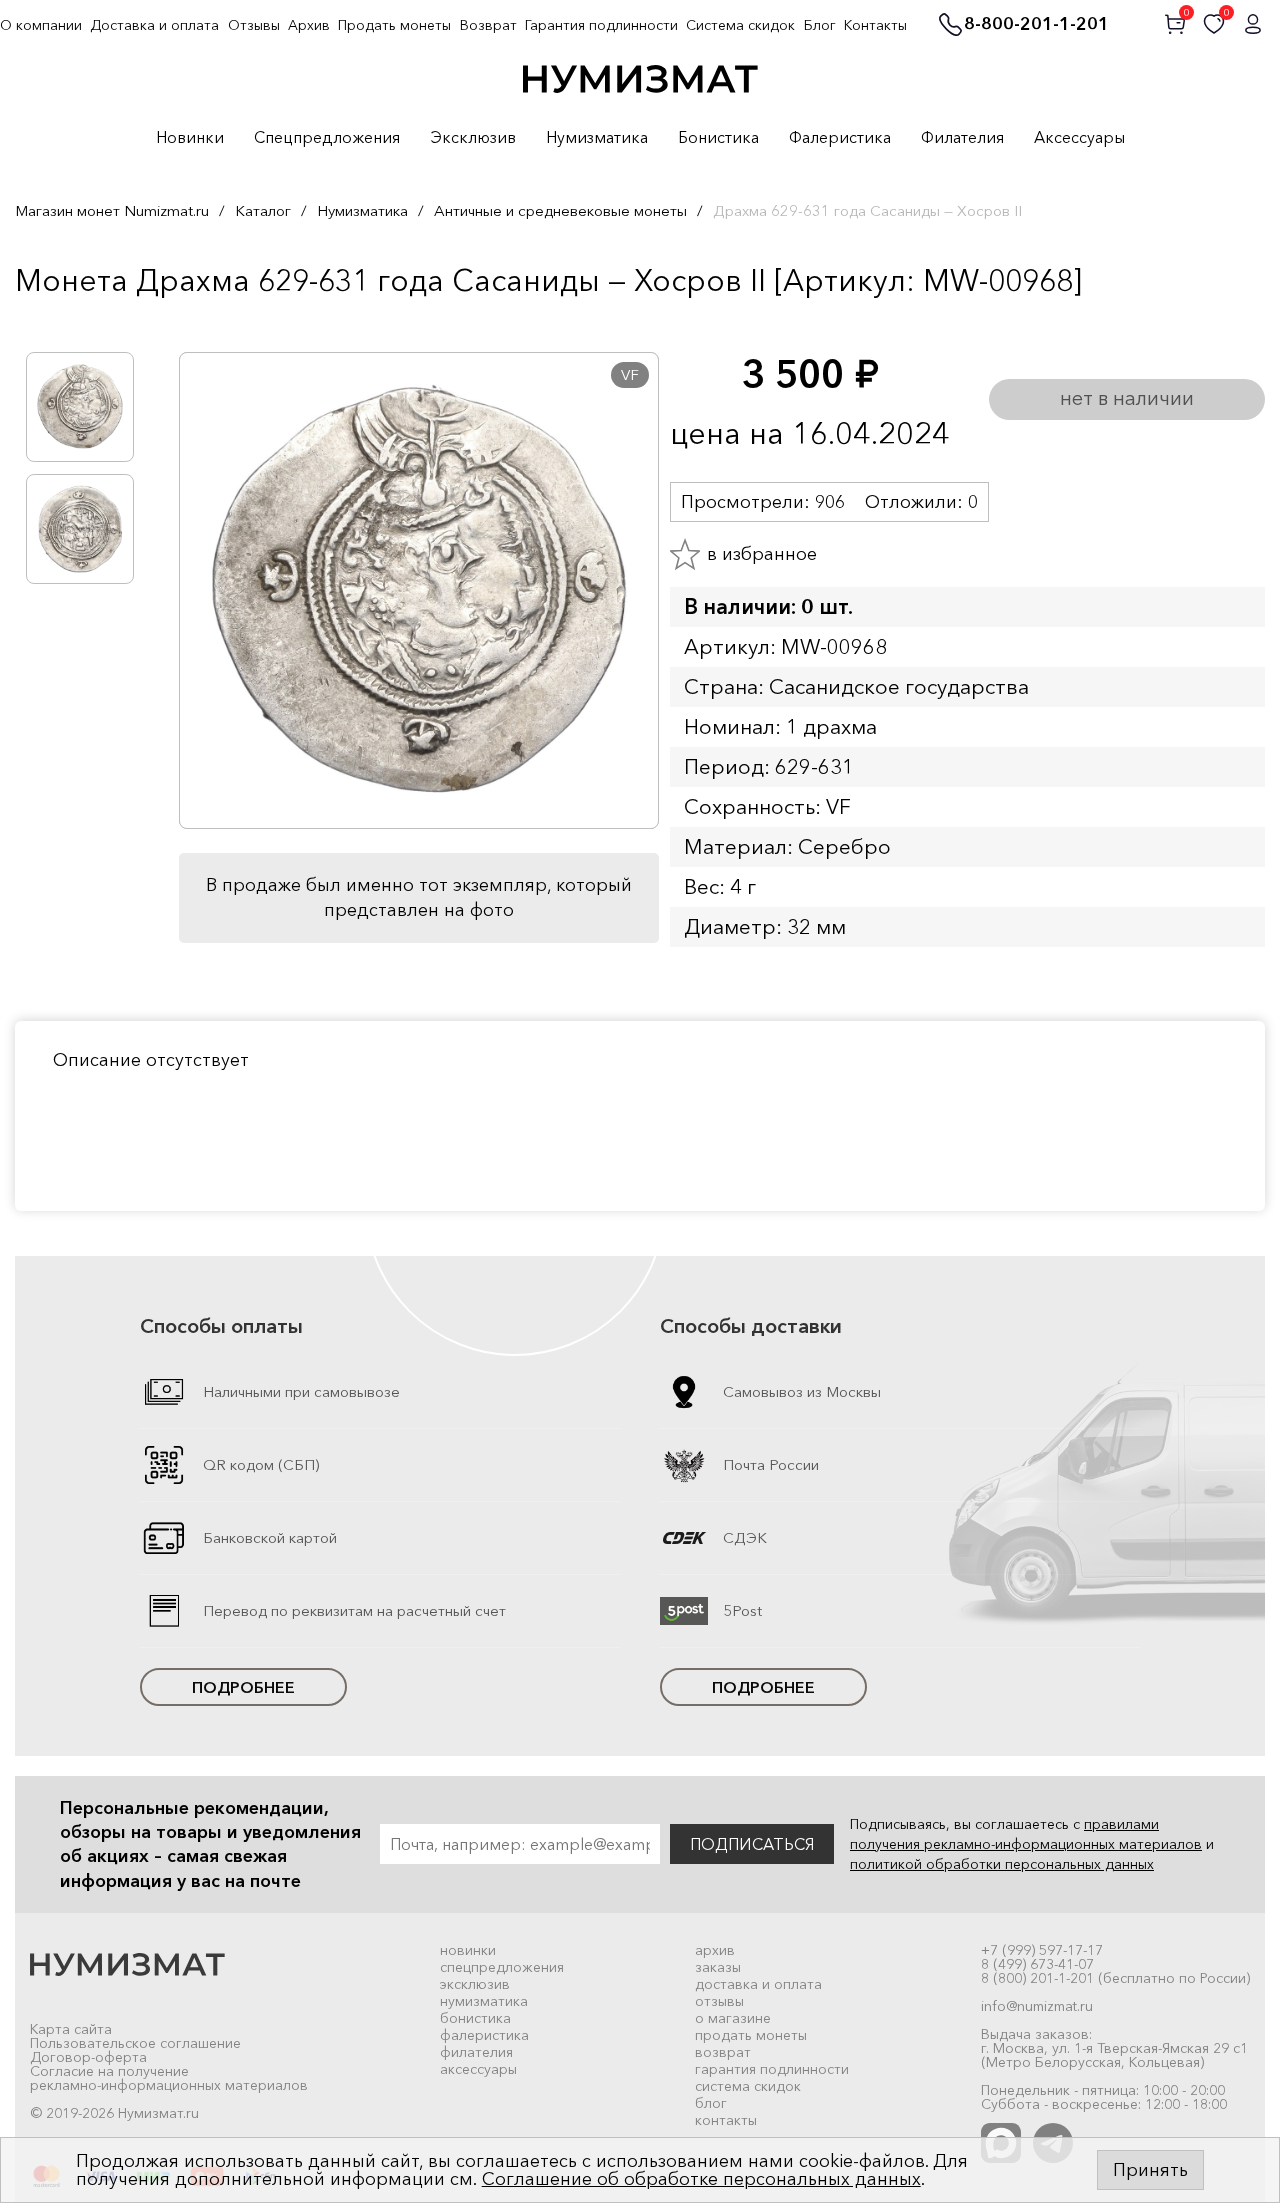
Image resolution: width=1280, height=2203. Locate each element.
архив (715, 1950)
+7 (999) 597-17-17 (1042, 1950)
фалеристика (484, 2035)
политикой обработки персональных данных (1002, 1864)
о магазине (733, 2018)
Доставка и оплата (154, 25)
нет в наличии (1127, 398)
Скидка (59, 322)
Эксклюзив (473, 138)
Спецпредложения (327, 138)
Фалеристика (840, 138)
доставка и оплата (758, 1984)
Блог (820, 25)
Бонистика (718, 138)
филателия (476, 2052)
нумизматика (484, 2001)
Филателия (962, 138)
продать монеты (751, 2035)
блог (711, 2103)
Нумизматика (597, 138)
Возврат (488, 25)
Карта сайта (71, 2029)
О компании (41, 25)
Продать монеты (394, 25)
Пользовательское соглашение (135, 2043)
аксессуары (478, 2069)
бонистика (475, 2018)
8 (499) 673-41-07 (1037, 1964)
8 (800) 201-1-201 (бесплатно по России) (1115, 1978)
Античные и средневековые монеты (560, 210)
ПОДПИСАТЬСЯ (752, 1844)
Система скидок (740, 25)
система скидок (748, 2086)
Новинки (190, 138)
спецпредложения (502, 1967)
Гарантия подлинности (601, 25)
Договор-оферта (88, 2057)
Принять (1150, 2170)
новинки (468, 1950)
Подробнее (243, 1687)
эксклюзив (475, 1984)
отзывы (719, 2001)
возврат (723, 2052)
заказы (718, 1967)
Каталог (263, 210)
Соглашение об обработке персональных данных (701, 2179)
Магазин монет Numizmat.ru (112, 210)
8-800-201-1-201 (1036, 25)
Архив (309, 25)
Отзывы (254, 25)
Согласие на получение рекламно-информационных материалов (169, 2078)
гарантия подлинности (772, 2069)
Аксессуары (1079, 138)
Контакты (875, 25)
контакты (726, 2120)
